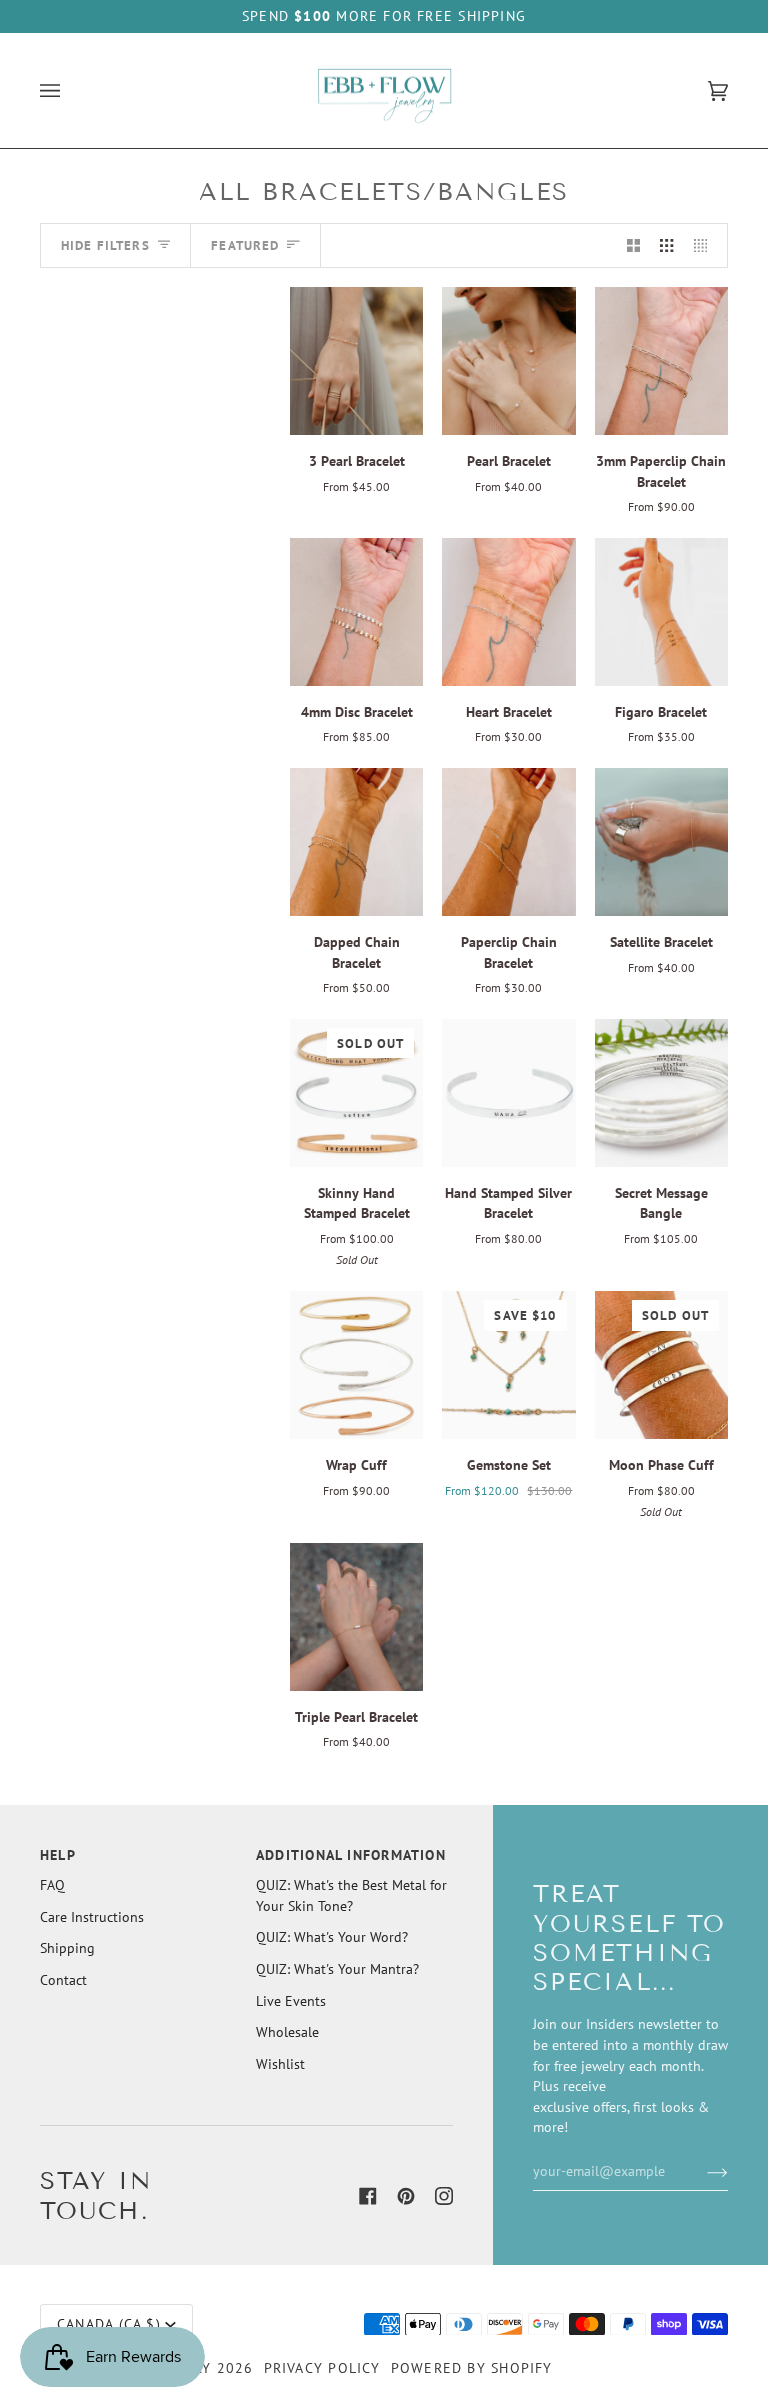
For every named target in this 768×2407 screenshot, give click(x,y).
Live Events (291, 2001)
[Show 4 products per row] (705, 245)
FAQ (52, 1885)
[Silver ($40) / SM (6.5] (508, 361)
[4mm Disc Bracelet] (356, 612)
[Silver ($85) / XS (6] (356, 612)
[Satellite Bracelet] (661, 842)
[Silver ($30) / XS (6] (508, 842)
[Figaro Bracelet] (661, 612)
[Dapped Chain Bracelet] (356, 842)
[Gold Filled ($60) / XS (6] (661, 842)
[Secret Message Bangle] (661, 1093)
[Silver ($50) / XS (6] (356, 842)
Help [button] (58, 1855)
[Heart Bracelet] (508, 612)
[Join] (701, 2171)
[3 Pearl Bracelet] (356, 361)
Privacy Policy (322, 2368)
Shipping (67, 1948)
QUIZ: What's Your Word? (332, 1937)
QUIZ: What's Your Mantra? (337, 1969)
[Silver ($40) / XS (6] (356, 1617)
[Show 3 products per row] (666, 245)
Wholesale (287, 2032)
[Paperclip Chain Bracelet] (508, 842)
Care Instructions (92, 1917)
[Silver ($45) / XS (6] (356, 361)
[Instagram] (444, 2196)
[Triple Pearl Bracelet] (356, 1617)
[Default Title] (508, 1093)
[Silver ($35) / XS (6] (508, 612)
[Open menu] (70, 91)
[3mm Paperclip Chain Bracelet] (661, 361)
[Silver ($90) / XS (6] (661, 361)
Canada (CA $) (109, 2324)
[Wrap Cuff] (356, 1365)
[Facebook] (368, 2196)
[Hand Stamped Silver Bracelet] (508, 1093)
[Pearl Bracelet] (508, 361)
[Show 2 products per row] (633, 245)
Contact (63, 1980)
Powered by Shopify (472, 2368)
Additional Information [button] (351, 1855)
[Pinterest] (406, 2196)
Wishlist (280, 2064)
